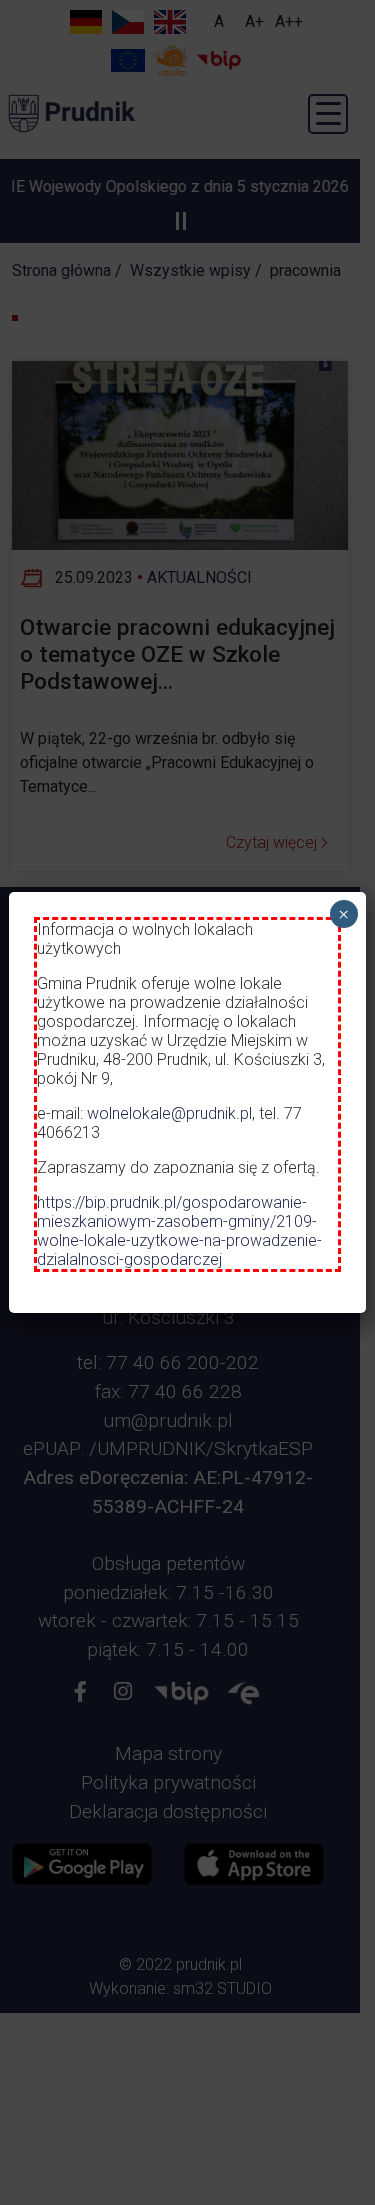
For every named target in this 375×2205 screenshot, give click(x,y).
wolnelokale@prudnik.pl (169, 1113)
